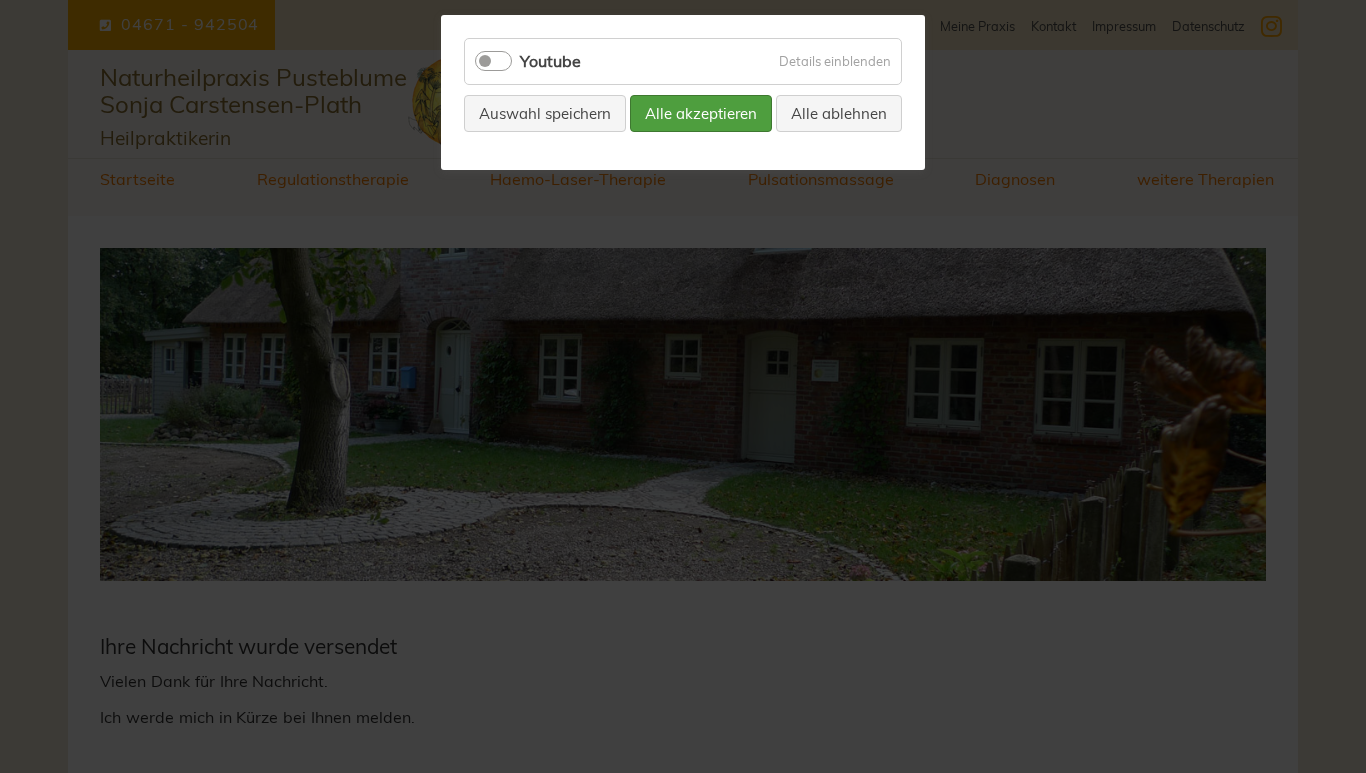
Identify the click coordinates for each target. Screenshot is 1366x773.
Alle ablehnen (839, 113)
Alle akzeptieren (701, 113)
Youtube (550, 61)
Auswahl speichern (545, 113)
